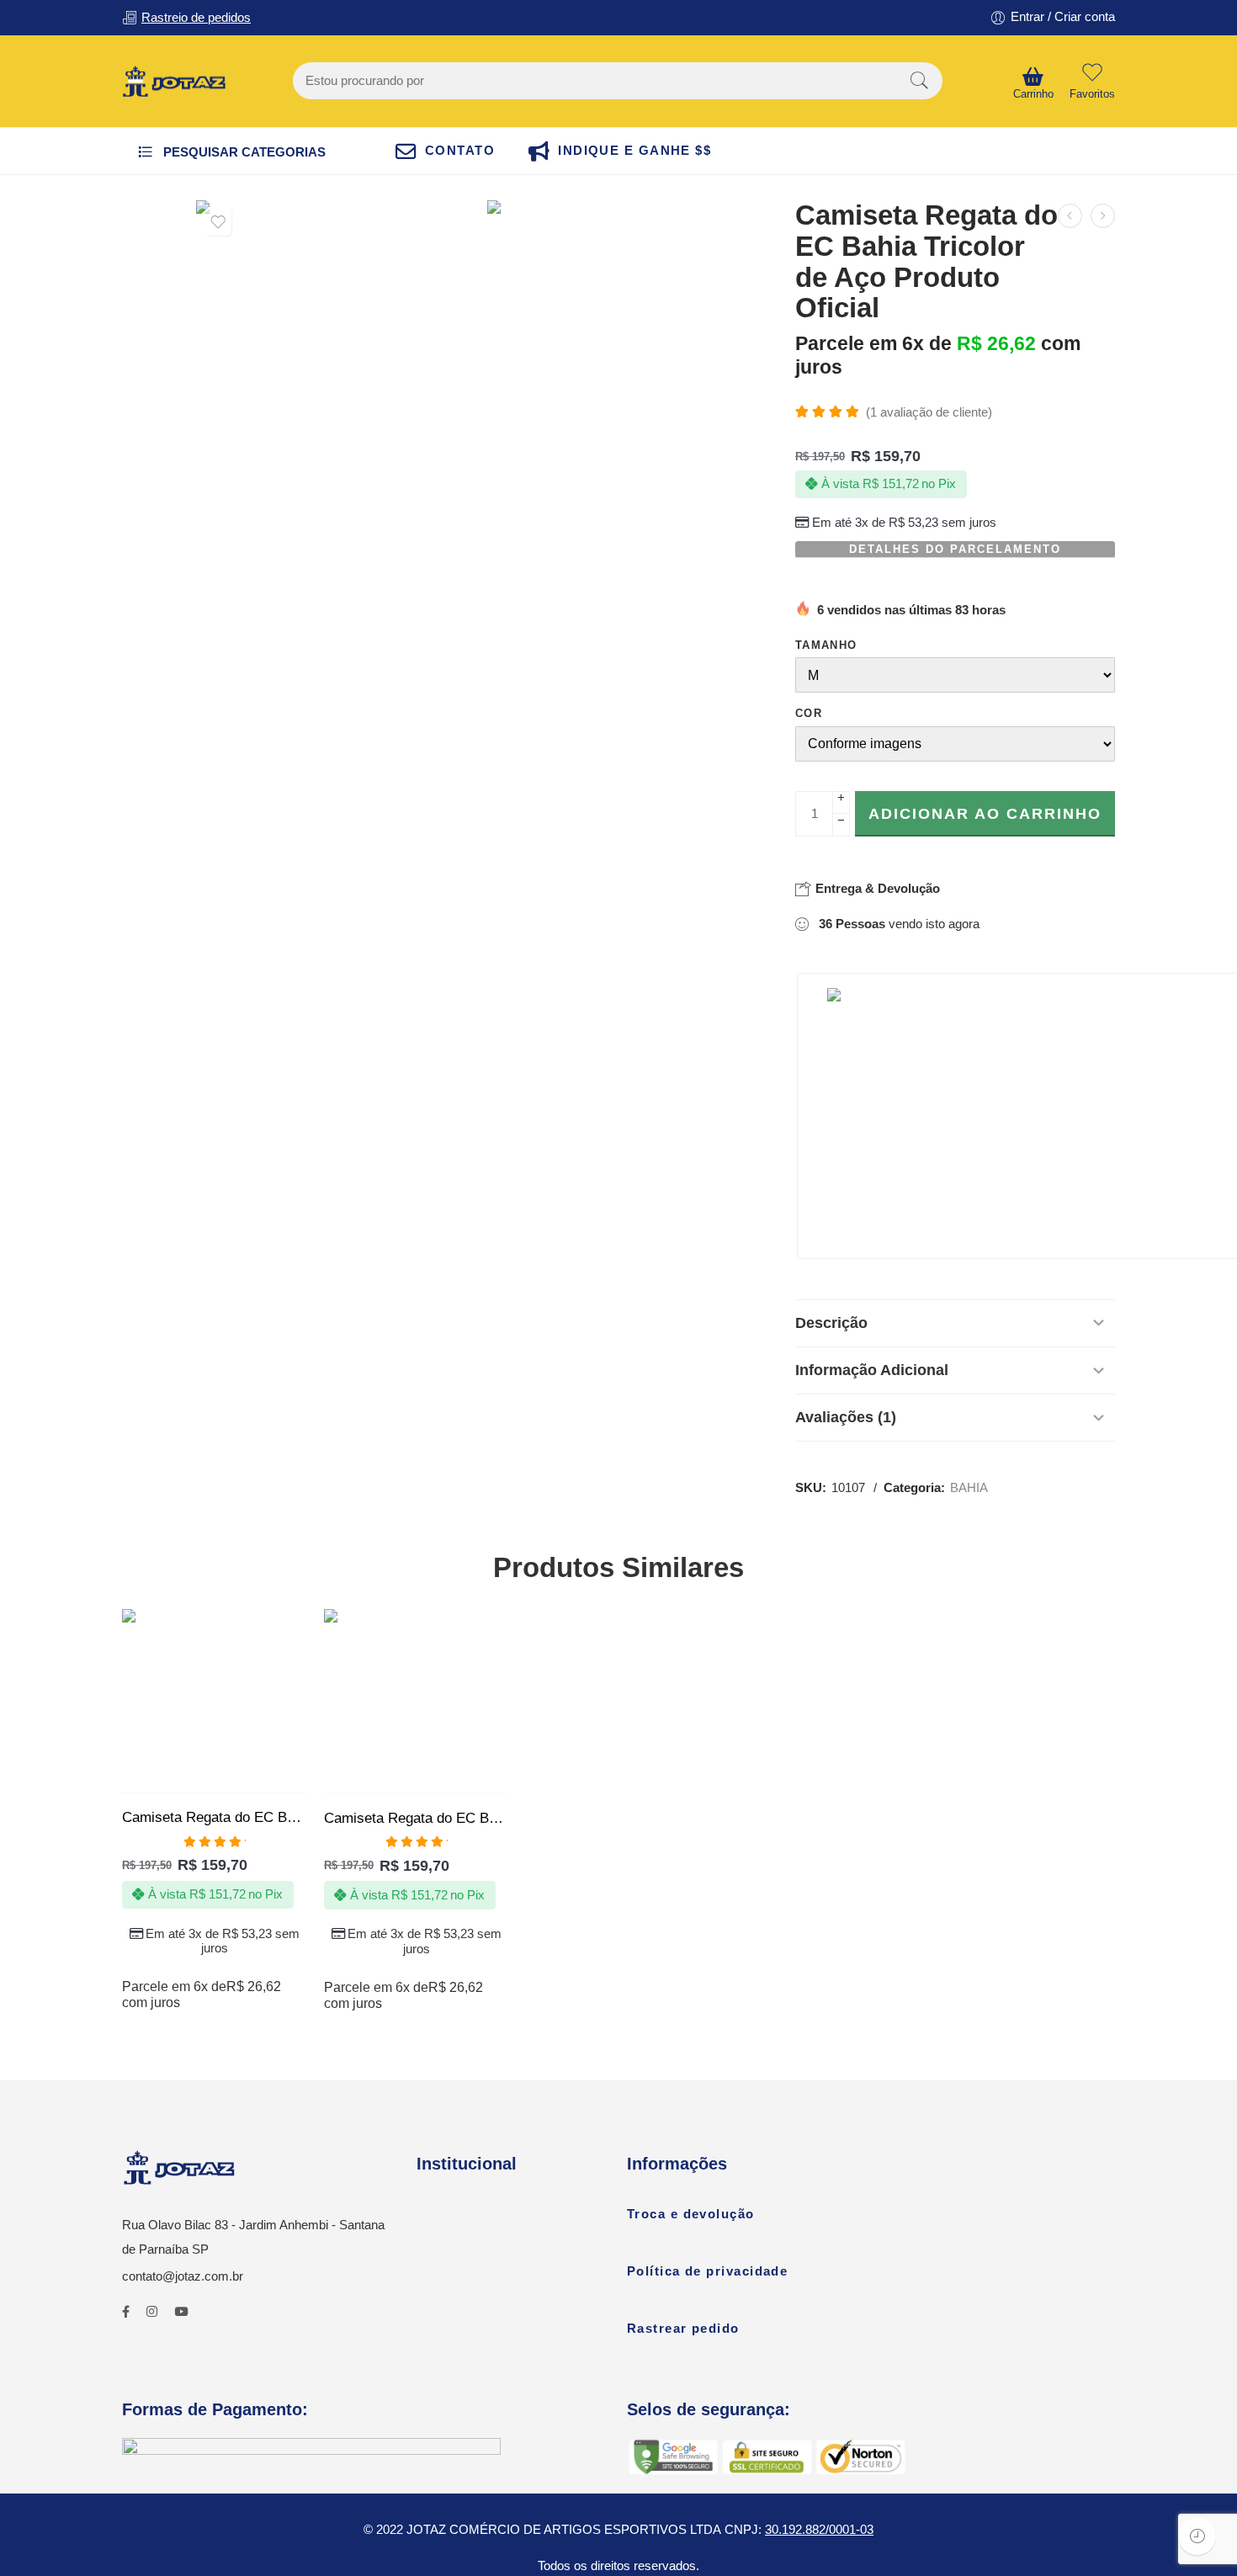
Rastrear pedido (683, 2329)
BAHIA (969, 1488)
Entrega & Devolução (876, 888)
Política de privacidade (707, 2271)
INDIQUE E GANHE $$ (634, 151)
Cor (809, 713)
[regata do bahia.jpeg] (337, 342)
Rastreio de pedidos (196, 18)
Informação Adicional (872, 1370)
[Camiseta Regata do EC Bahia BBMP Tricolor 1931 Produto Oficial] (1103, 216)
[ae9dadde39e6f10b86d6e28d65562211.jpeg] (629, 341)
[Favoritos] (218, 222)
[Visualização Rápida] (248, 1776)
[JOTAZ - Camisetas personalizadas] (174, 82)
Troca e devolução (691, 2214)
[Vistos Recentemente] (1197, 2536)
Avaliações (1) (846, 1417)
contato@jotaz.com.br (183, 2276)
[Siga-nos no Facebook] (126, 2312)
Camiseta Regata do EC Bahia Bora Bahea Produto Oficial (417, 1818)
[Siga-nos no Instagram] (152, 2312)
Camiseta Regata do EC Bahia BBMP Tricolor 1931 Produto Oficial (215, 1817)
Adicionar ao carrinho (985, 814)
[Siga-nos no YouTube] (181, 2312)
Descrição (831, 1323)
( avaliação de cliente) (929, 412)
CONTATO (460, 151)
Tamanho (826, 645)
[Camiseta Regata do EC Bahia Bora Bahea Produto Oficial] (1070, 216)
